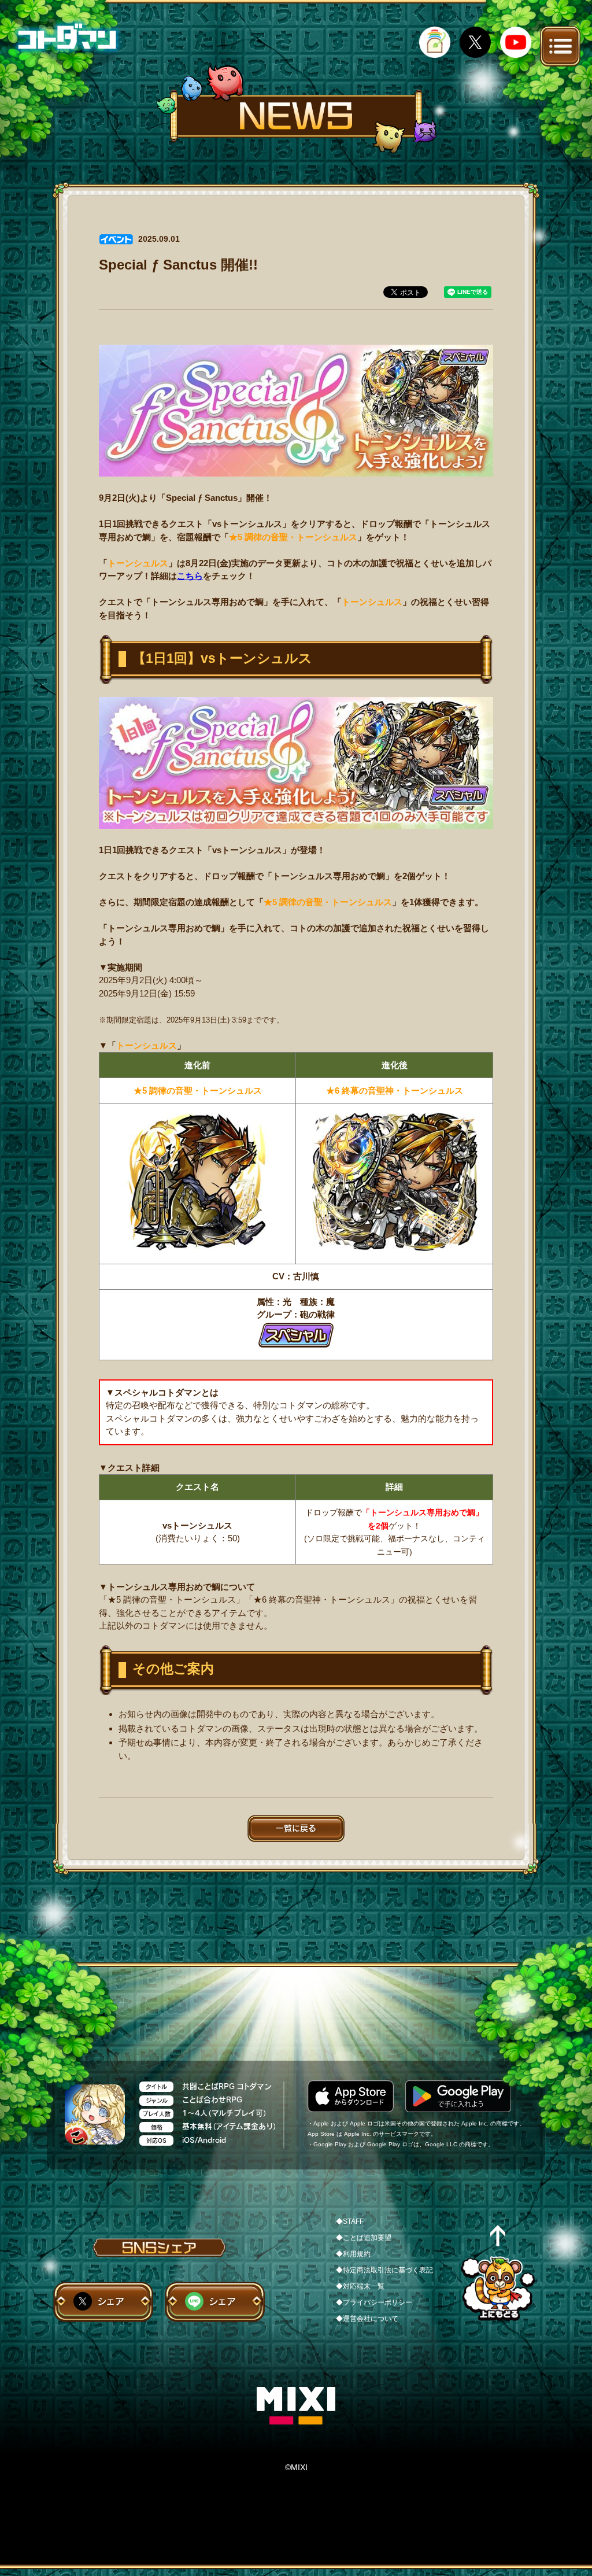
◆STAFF (350, 2221)
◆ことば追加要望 (364, 2238)
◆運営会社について (367, 2319)
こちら (190, 576)
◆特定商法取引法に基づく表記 (384, 2270)
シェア (111, 2301)
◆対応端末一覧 (360, 2286)
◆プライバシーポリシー (374, 2302)
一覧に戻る (296, 1828)
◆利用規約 (353, 2254)
